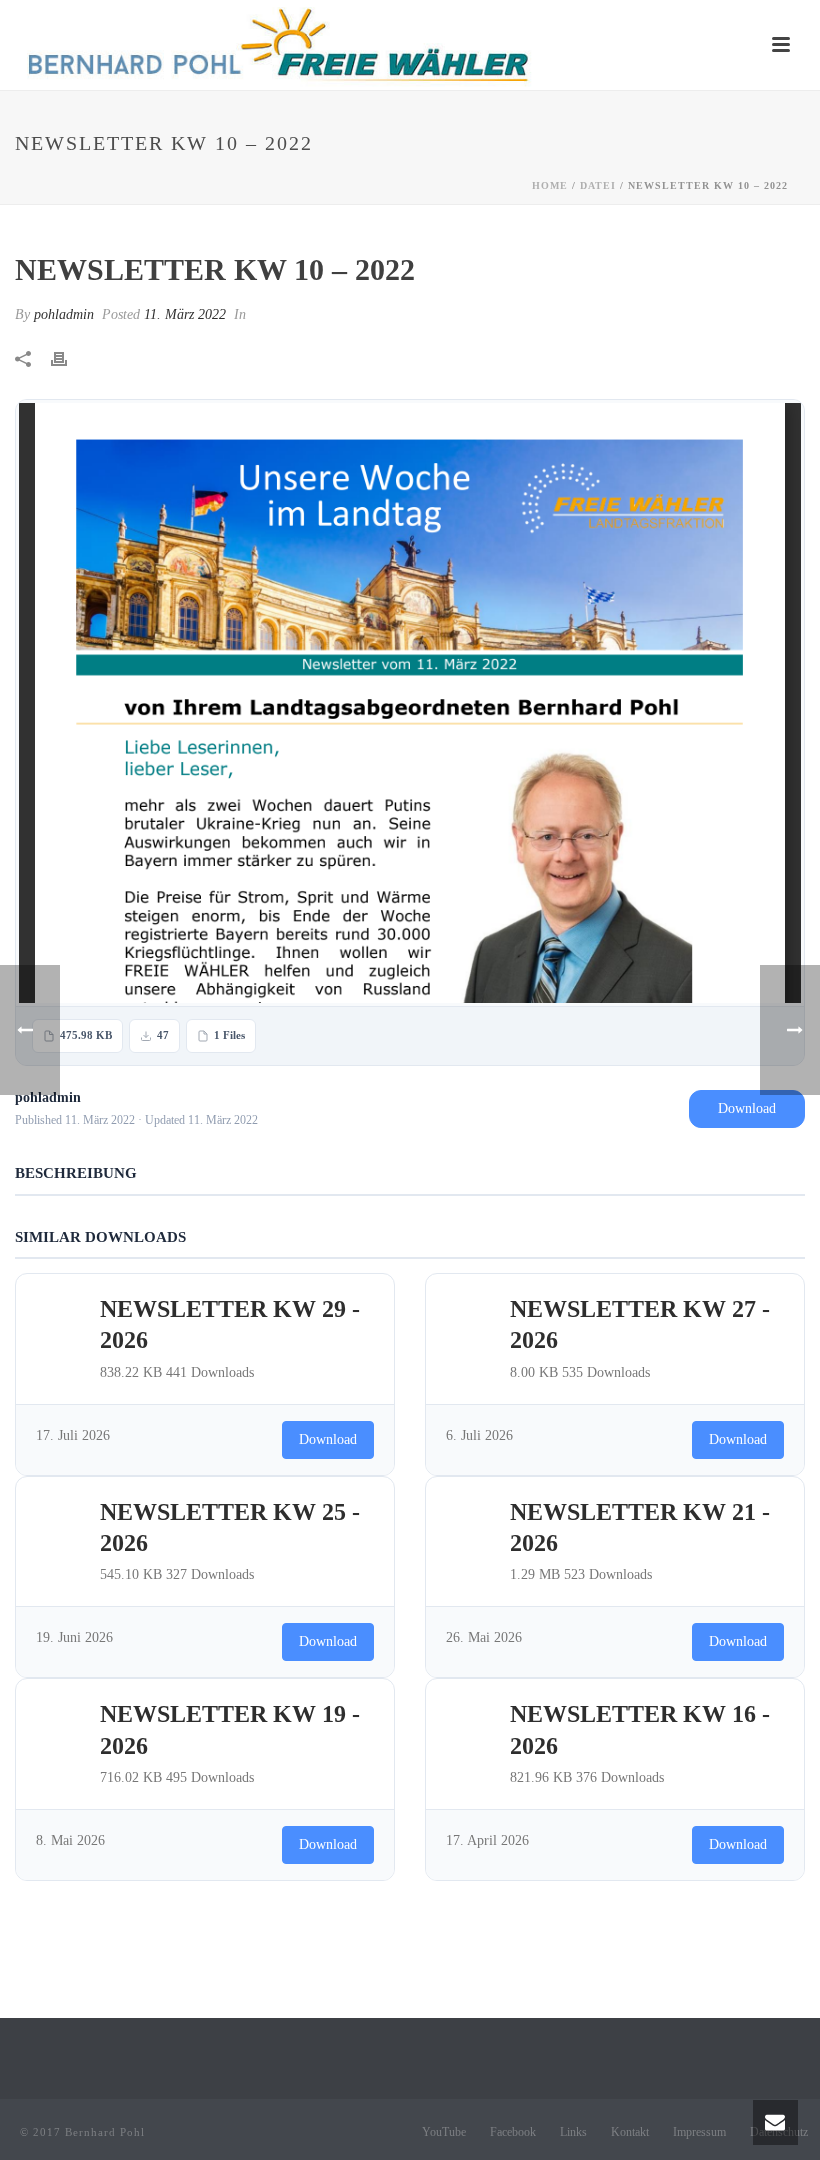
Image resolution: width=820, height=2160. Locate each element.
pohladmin (64, 314)
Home (550, 185)
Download (747, 1108)
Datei (598, 185)
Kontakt (630, 2132)
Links (573, 2132)
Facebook (513, 2132)
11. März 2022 (185, 314)
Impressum (699, 2132)
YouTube (444, 2132)
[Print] (69, 357)
